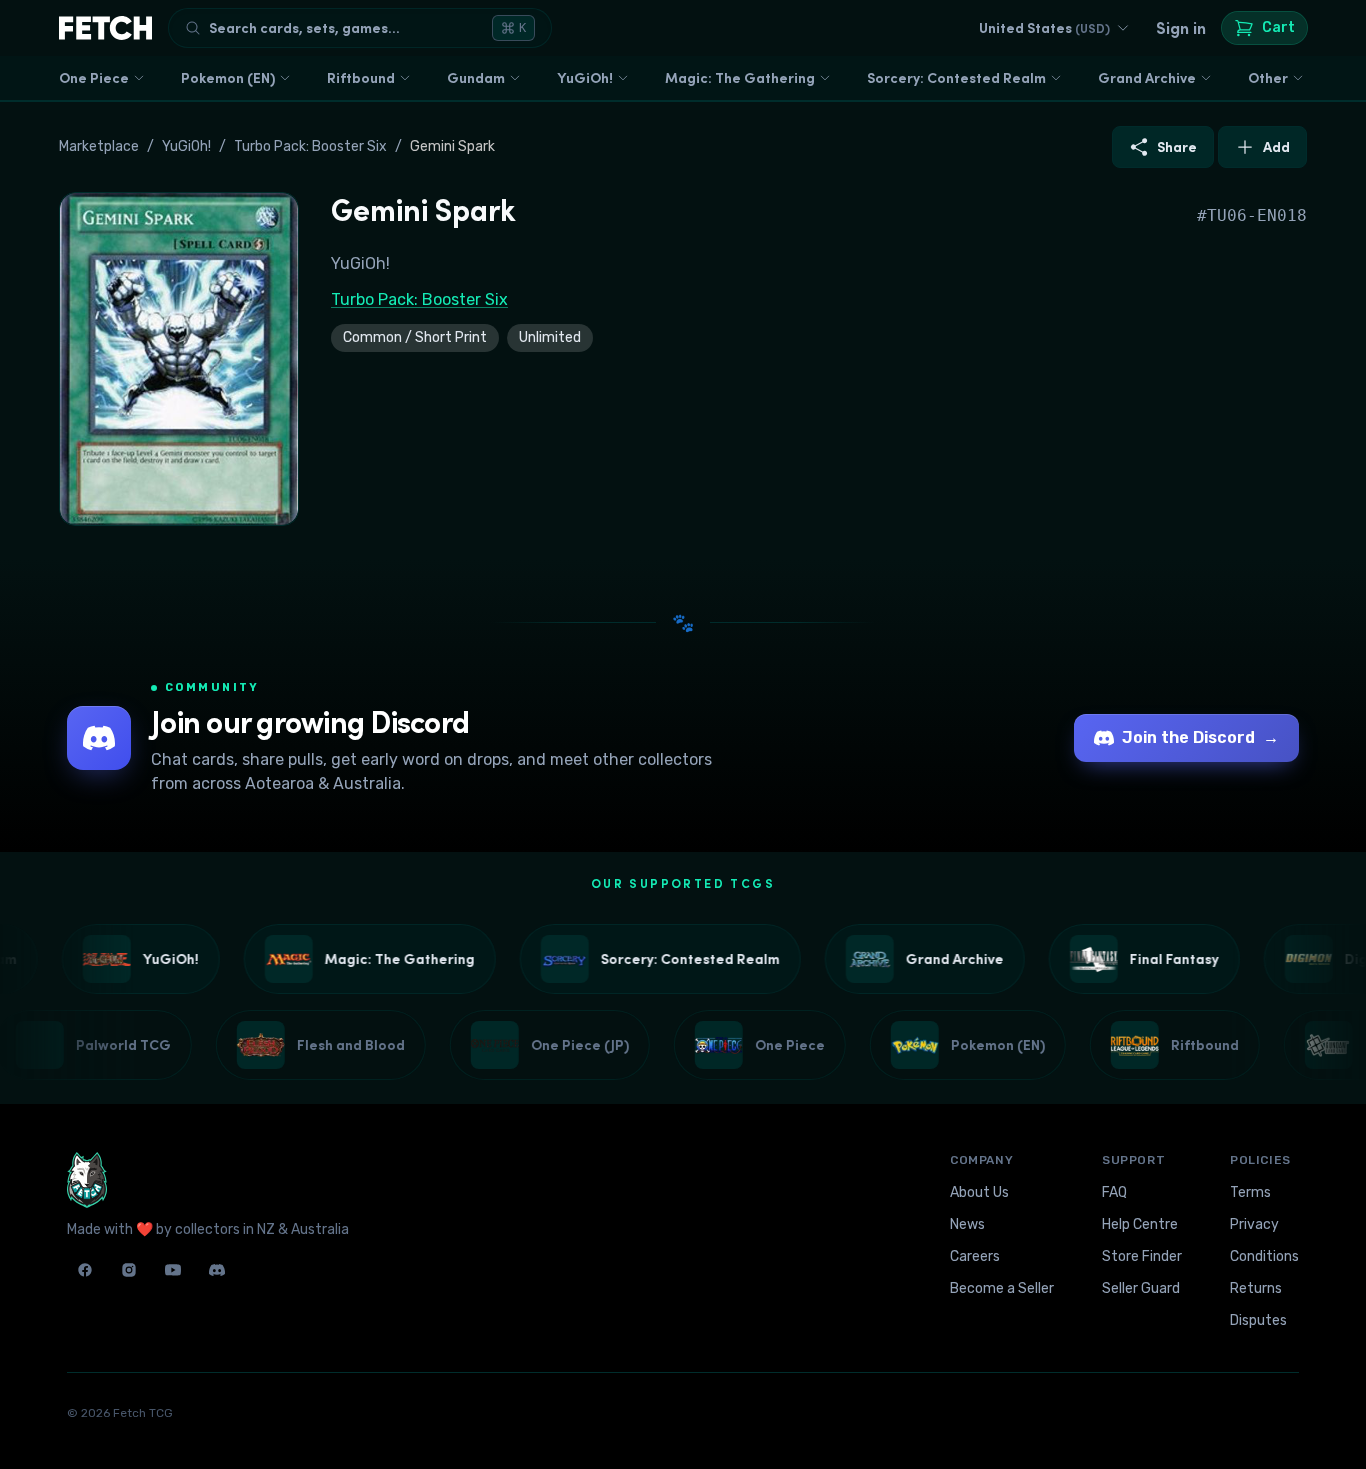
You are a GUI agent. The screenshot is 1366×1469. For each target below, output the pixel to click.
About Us (979, 1192)
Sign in (1181, 28)
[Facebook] (85, 1270)
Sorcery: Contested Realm (956, 78)
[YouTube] (173, 1270)
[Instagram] (129, 1270)
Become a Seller (1002, 1288)
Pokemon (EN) (228, 78)
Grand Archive (1147, 78)
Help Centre (1140, 1224)
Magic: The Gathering (740, 78)
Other (1268, 78)
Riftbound (361, 78)
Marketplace (99, 146)
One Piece (94, 78)
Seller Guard (1141, 1288)
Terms (1250, 1192)
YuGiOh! (585, 78)
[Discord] (217, 1270)
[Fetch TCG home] (105, 28)
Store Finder (1142, 1256)
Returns (1256, 1288)
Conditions (1264, 1256)
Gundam (476, 78)
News (967, 1224)
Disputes (1258, 1320)
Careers (975, 1256)
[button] (179, 359)
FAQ (1114, 1192)
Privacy (1254, 1224)
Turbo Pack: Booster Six (310, 146)
